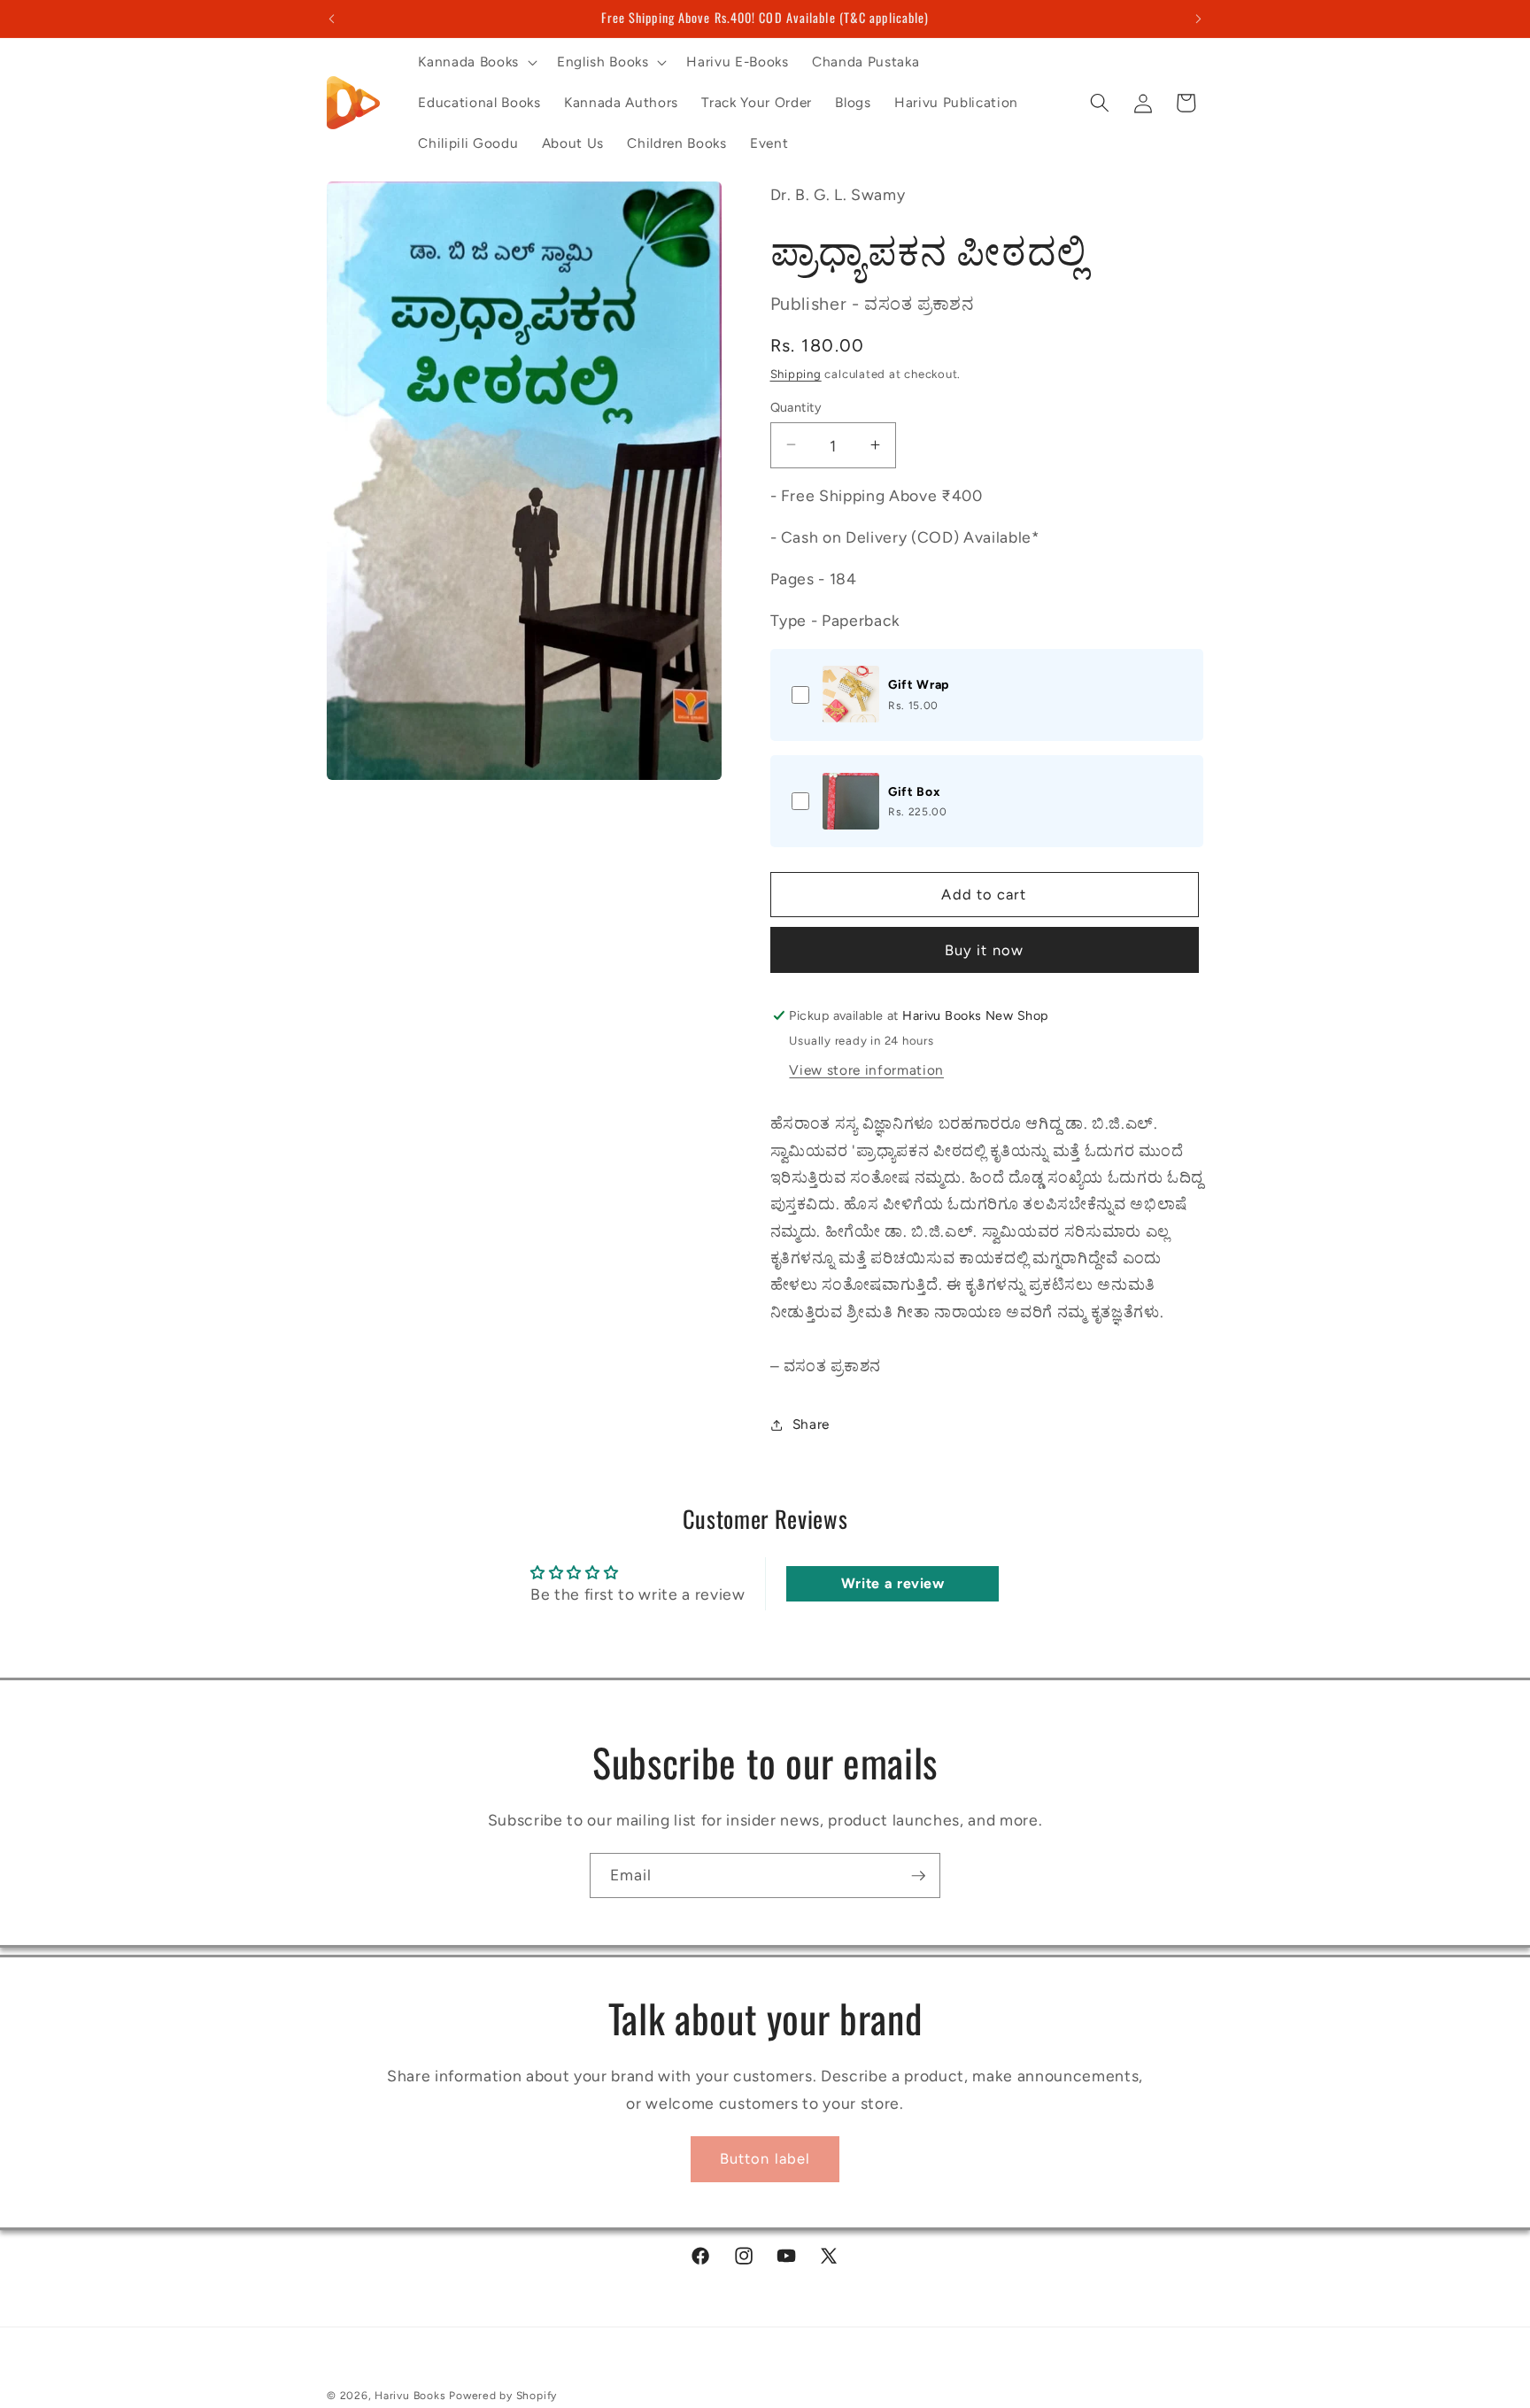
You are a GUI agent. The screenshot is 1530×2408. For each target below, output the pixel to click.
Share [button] (811, 1424)
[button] (475, 62)
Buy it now (984, 949)
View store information (866, 1069)
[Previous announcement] (332, 19)
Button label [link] (765, 2158)
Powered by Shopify (503, 2396)
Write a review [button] (893, 1583)
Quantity (796, 406)
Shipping (796, 373)
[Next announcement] (1199, 19)
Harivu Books (410, 2396)
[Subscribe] (918, 1876)
